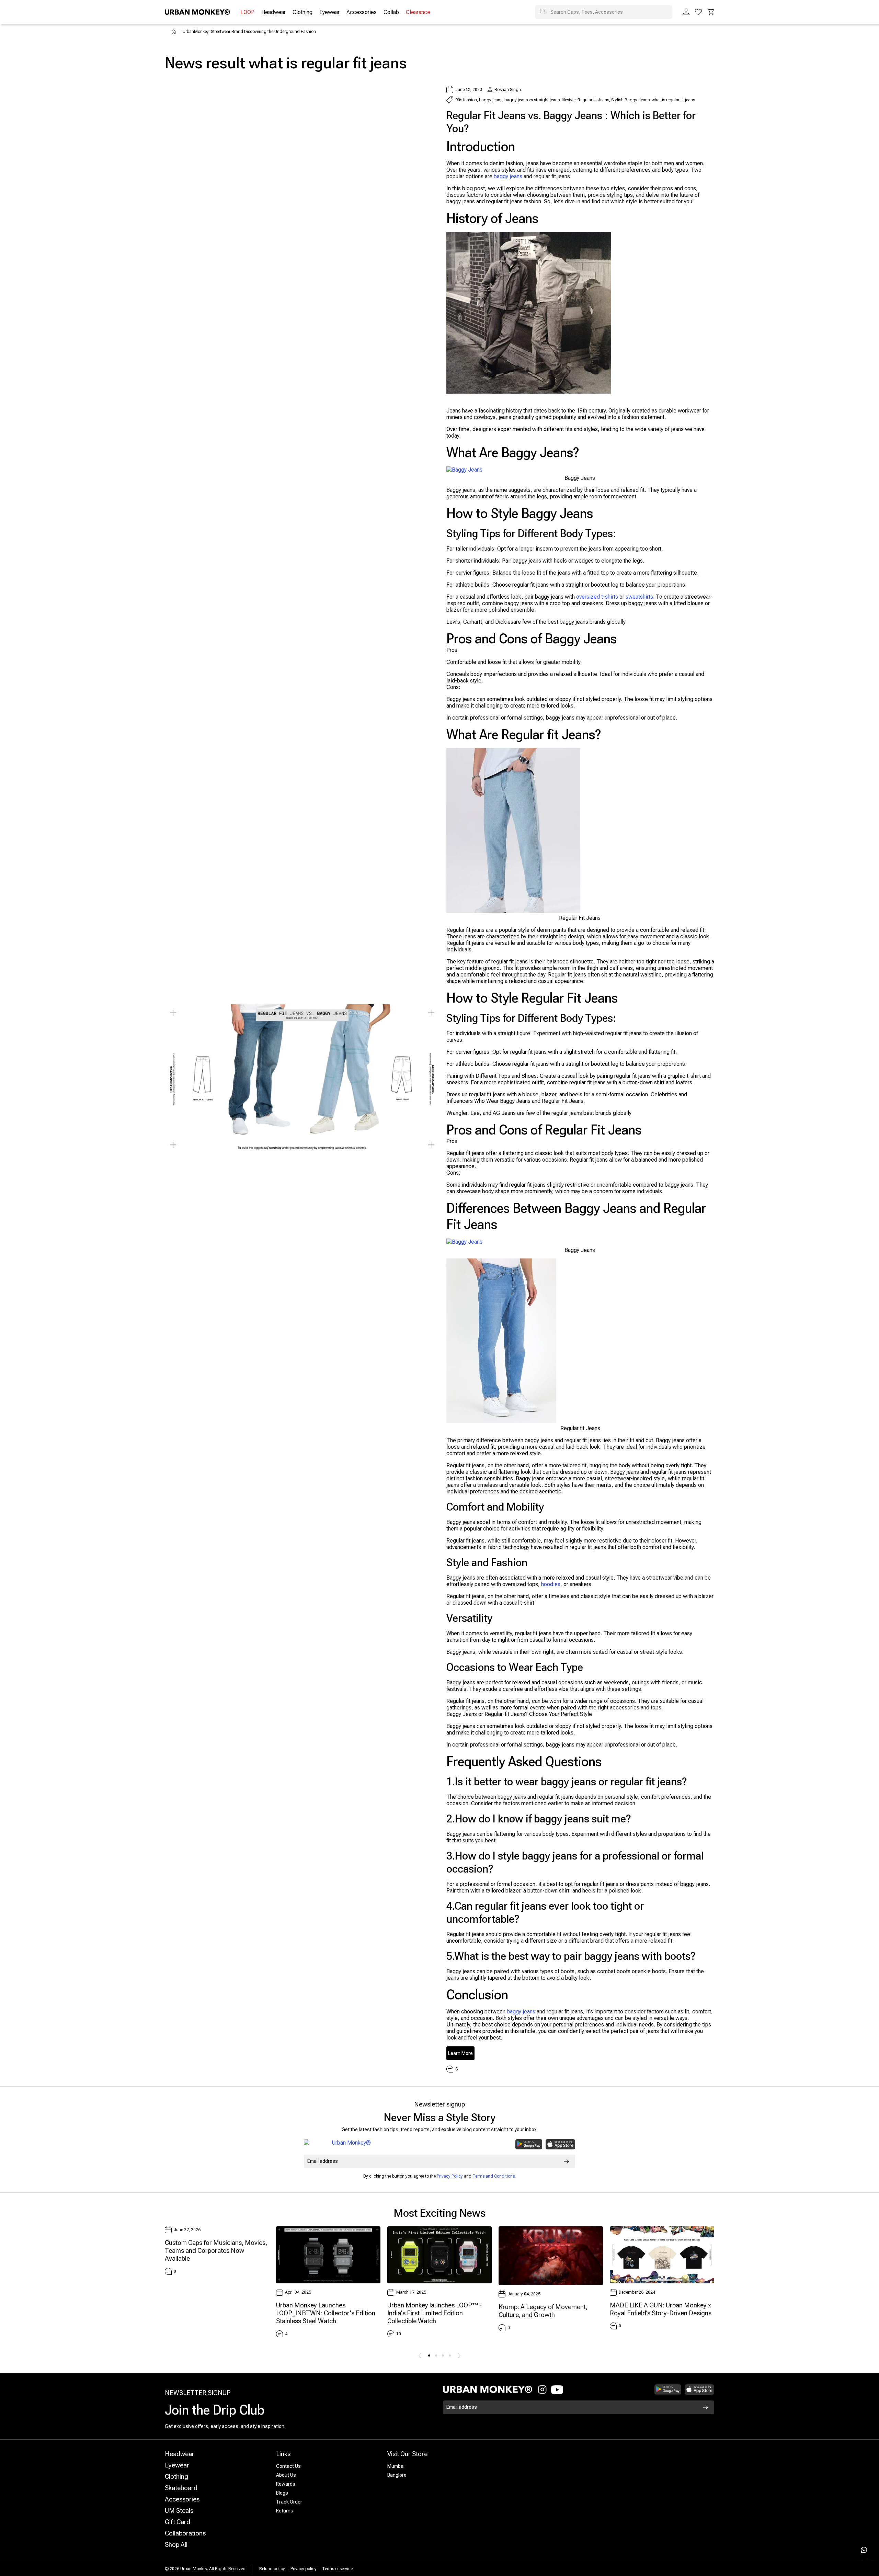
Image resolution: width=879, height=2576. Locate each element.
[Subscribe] (567, 2161)
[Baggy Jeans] (464, 469)
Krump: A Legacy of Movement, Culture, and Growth (543, 2311)
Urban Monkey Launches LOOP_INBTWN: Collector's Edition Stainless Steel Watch (326, 2313)
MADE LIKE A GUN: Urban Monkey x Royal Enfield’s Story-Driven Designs (661, 2309)
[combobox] (604, 12)
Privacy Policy (450, 2176)
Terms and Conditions (494, 2176)
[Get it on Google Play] (529, 2144)
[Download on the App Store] (560, 2144)
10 (399, 2334)
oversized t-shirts (597, 597)
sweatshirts (639, 597)
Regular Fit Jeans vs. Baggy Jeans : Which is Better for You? (571, 122)
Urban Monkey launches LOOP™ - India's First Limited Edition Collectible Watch (435, 2313)
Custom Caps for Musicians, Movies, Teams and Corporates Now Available (216, 2251)
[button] (711, 12)
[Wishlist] (698, 12)
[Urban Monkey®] (197, 12)
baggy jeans (508, 176)
